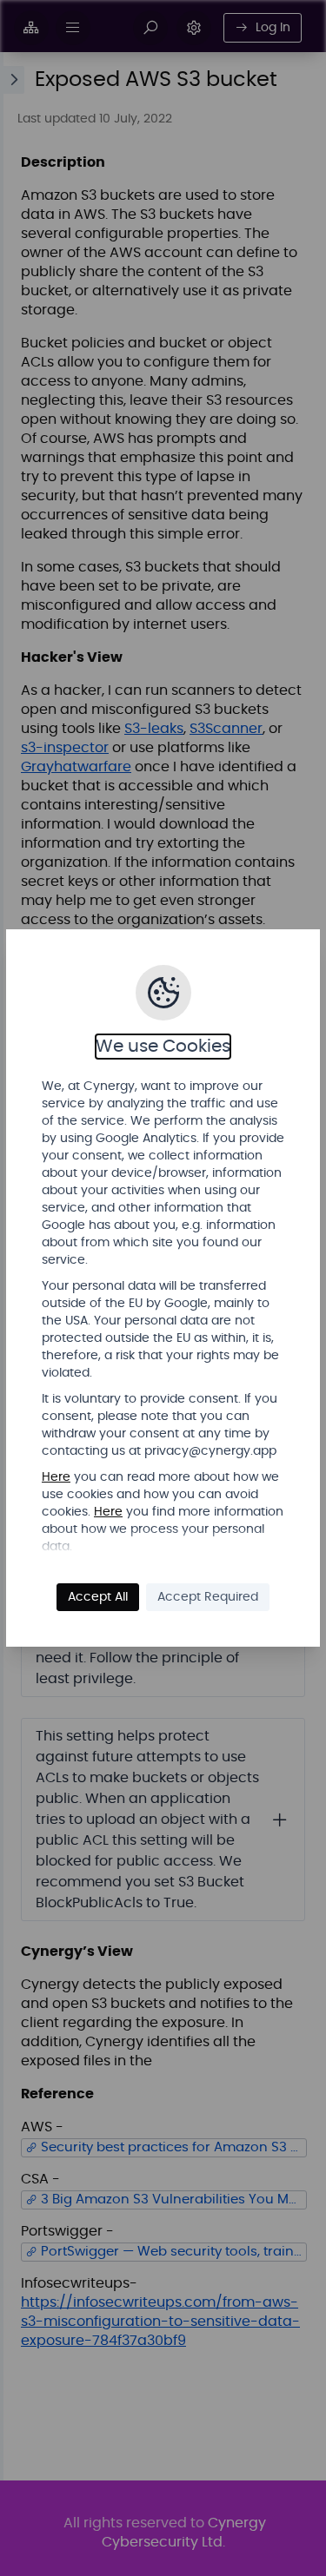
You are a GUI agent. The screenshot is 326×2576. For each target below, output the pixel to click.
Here (56, 1477)
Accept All (98, 1597)
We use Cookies (163, 1047)
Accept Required (208, 1597)
